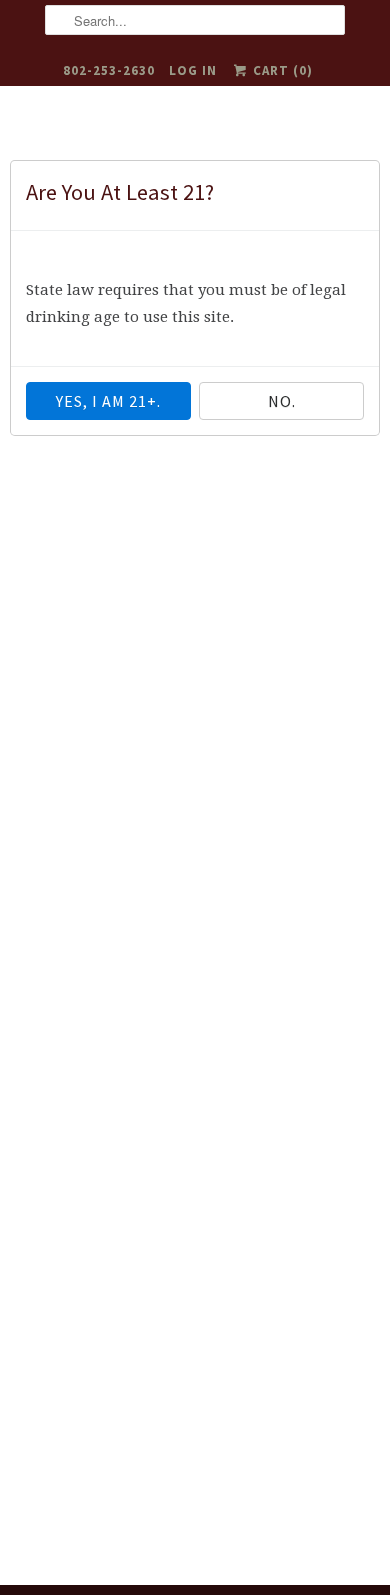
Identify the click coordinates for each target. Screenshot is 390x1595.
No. (282, 401)
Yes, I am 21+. (108, 401)
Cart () (281, 70)
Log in (193, 70)
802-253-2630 (109, 70)
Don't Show (73, 244)
